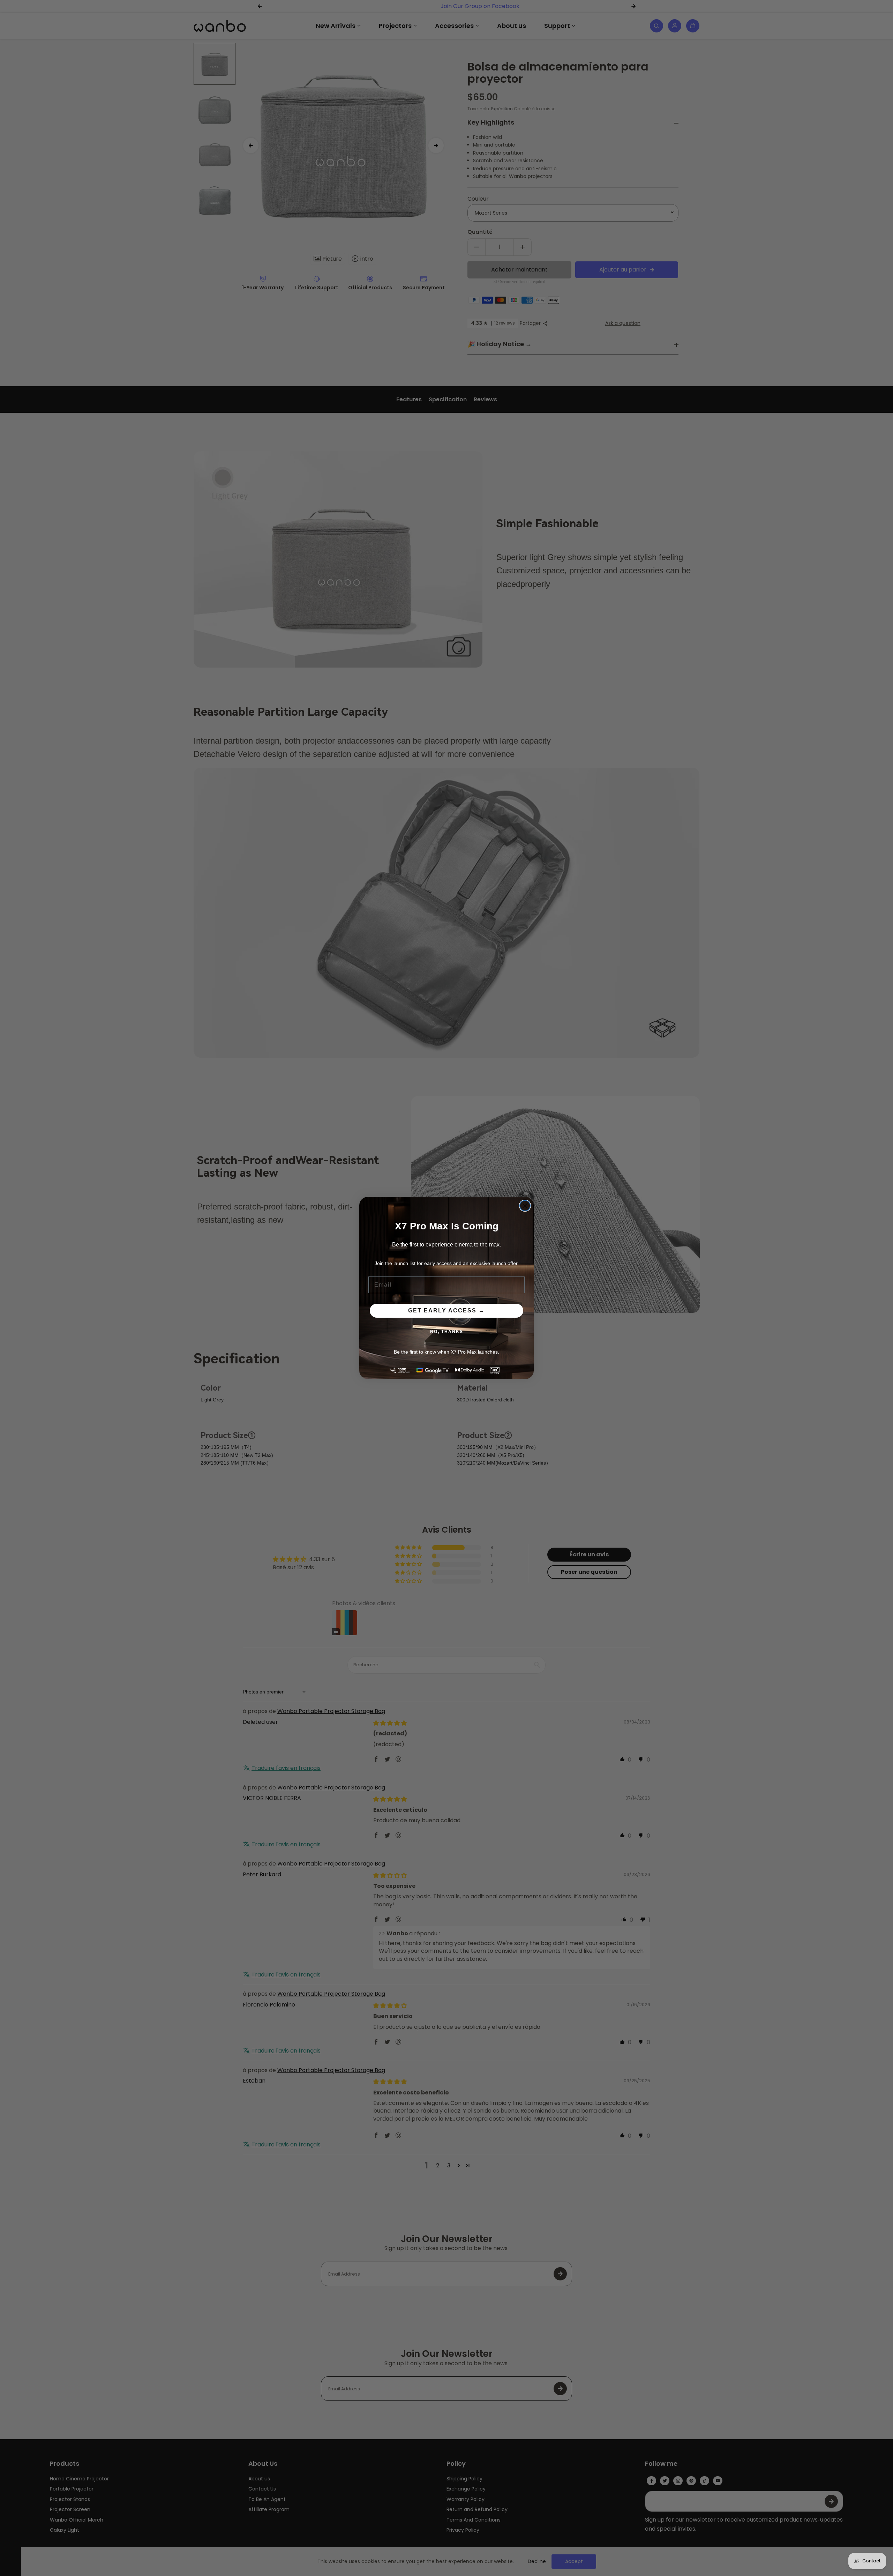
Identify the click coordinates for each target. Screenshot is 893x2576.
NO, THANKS (447, 1332)
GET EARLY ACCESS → (446, 1311)
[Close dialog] (525, 1206)
